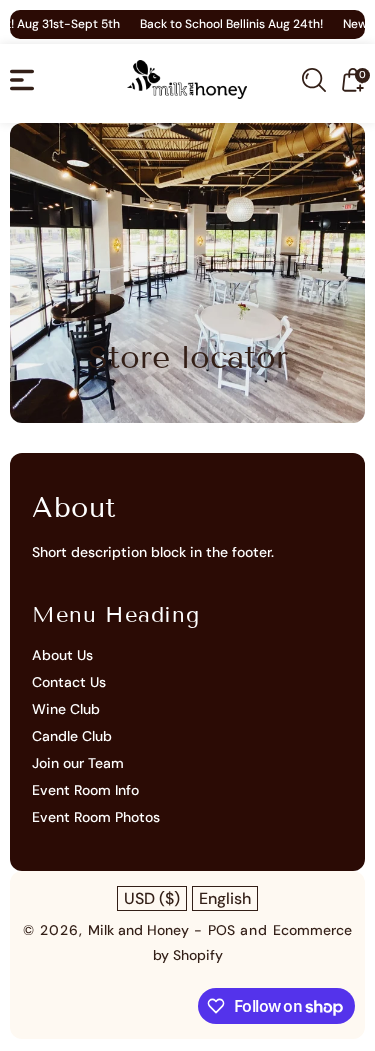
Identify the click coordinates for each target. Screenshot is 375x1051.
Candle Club (72, 736)
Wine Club (66, 709)
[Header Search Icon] (314, 80)
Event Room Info (85, 790)
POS (221, 930)
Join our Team (78, 763)
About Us (62, 655)
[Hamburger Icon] (22, 80)
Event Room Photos (96, 817)
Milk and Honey (138, 930)
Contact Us (69, 682)
